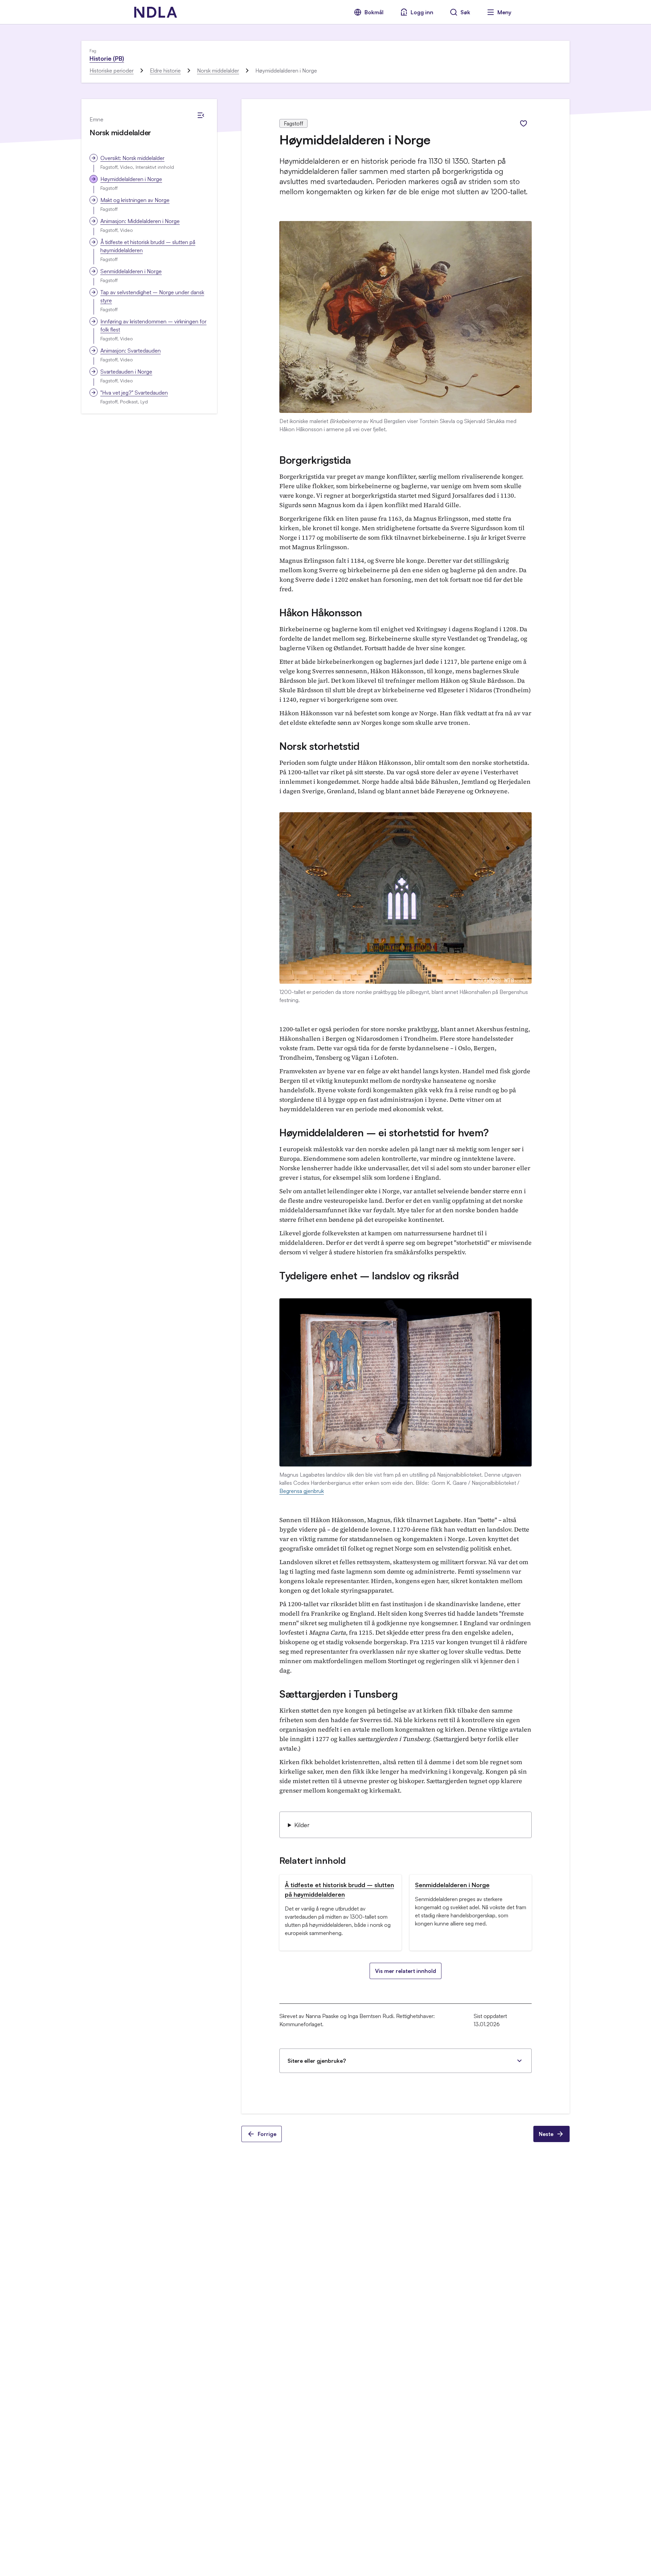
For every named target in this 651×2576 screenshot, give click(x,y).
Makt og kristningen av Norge (135, 200)
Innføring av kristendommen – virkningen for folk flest (153, 325)
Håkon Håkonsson (321, 612)
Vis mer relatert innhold (406, 1971)
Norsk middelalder (218, 71)
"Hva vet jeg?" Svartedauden (134, 393)
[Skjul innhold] (201, 115)
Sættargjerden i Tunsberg (339, 1694)
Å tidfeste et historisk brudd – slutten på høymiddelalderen (148, 246)
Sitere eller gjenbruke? (317, 2061)
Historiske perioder (112, 71)
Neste (546, 2134)
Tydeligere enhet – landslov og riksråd (369, 1275)
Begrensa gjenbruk (302, 1491)
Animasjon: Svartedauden (131, 351)
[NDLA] (156, 12)
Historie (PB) (107, 58)
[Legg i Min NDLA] (524, 123)
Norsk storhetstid (319, 746)
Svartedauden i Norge (126, 372)
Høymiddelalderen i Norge (131, 179)
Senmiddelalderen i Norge (131, 271)
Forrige (267, 2134)
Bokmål (374, 12)
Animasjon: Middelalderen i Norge (140, 221)
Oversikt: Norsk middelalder (132, 158)
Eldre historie (165, 71)
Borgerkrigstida (315, 460)
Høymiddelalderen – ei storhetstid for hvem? (384, 1132)
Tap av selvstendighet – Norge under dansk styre (152, 296)
